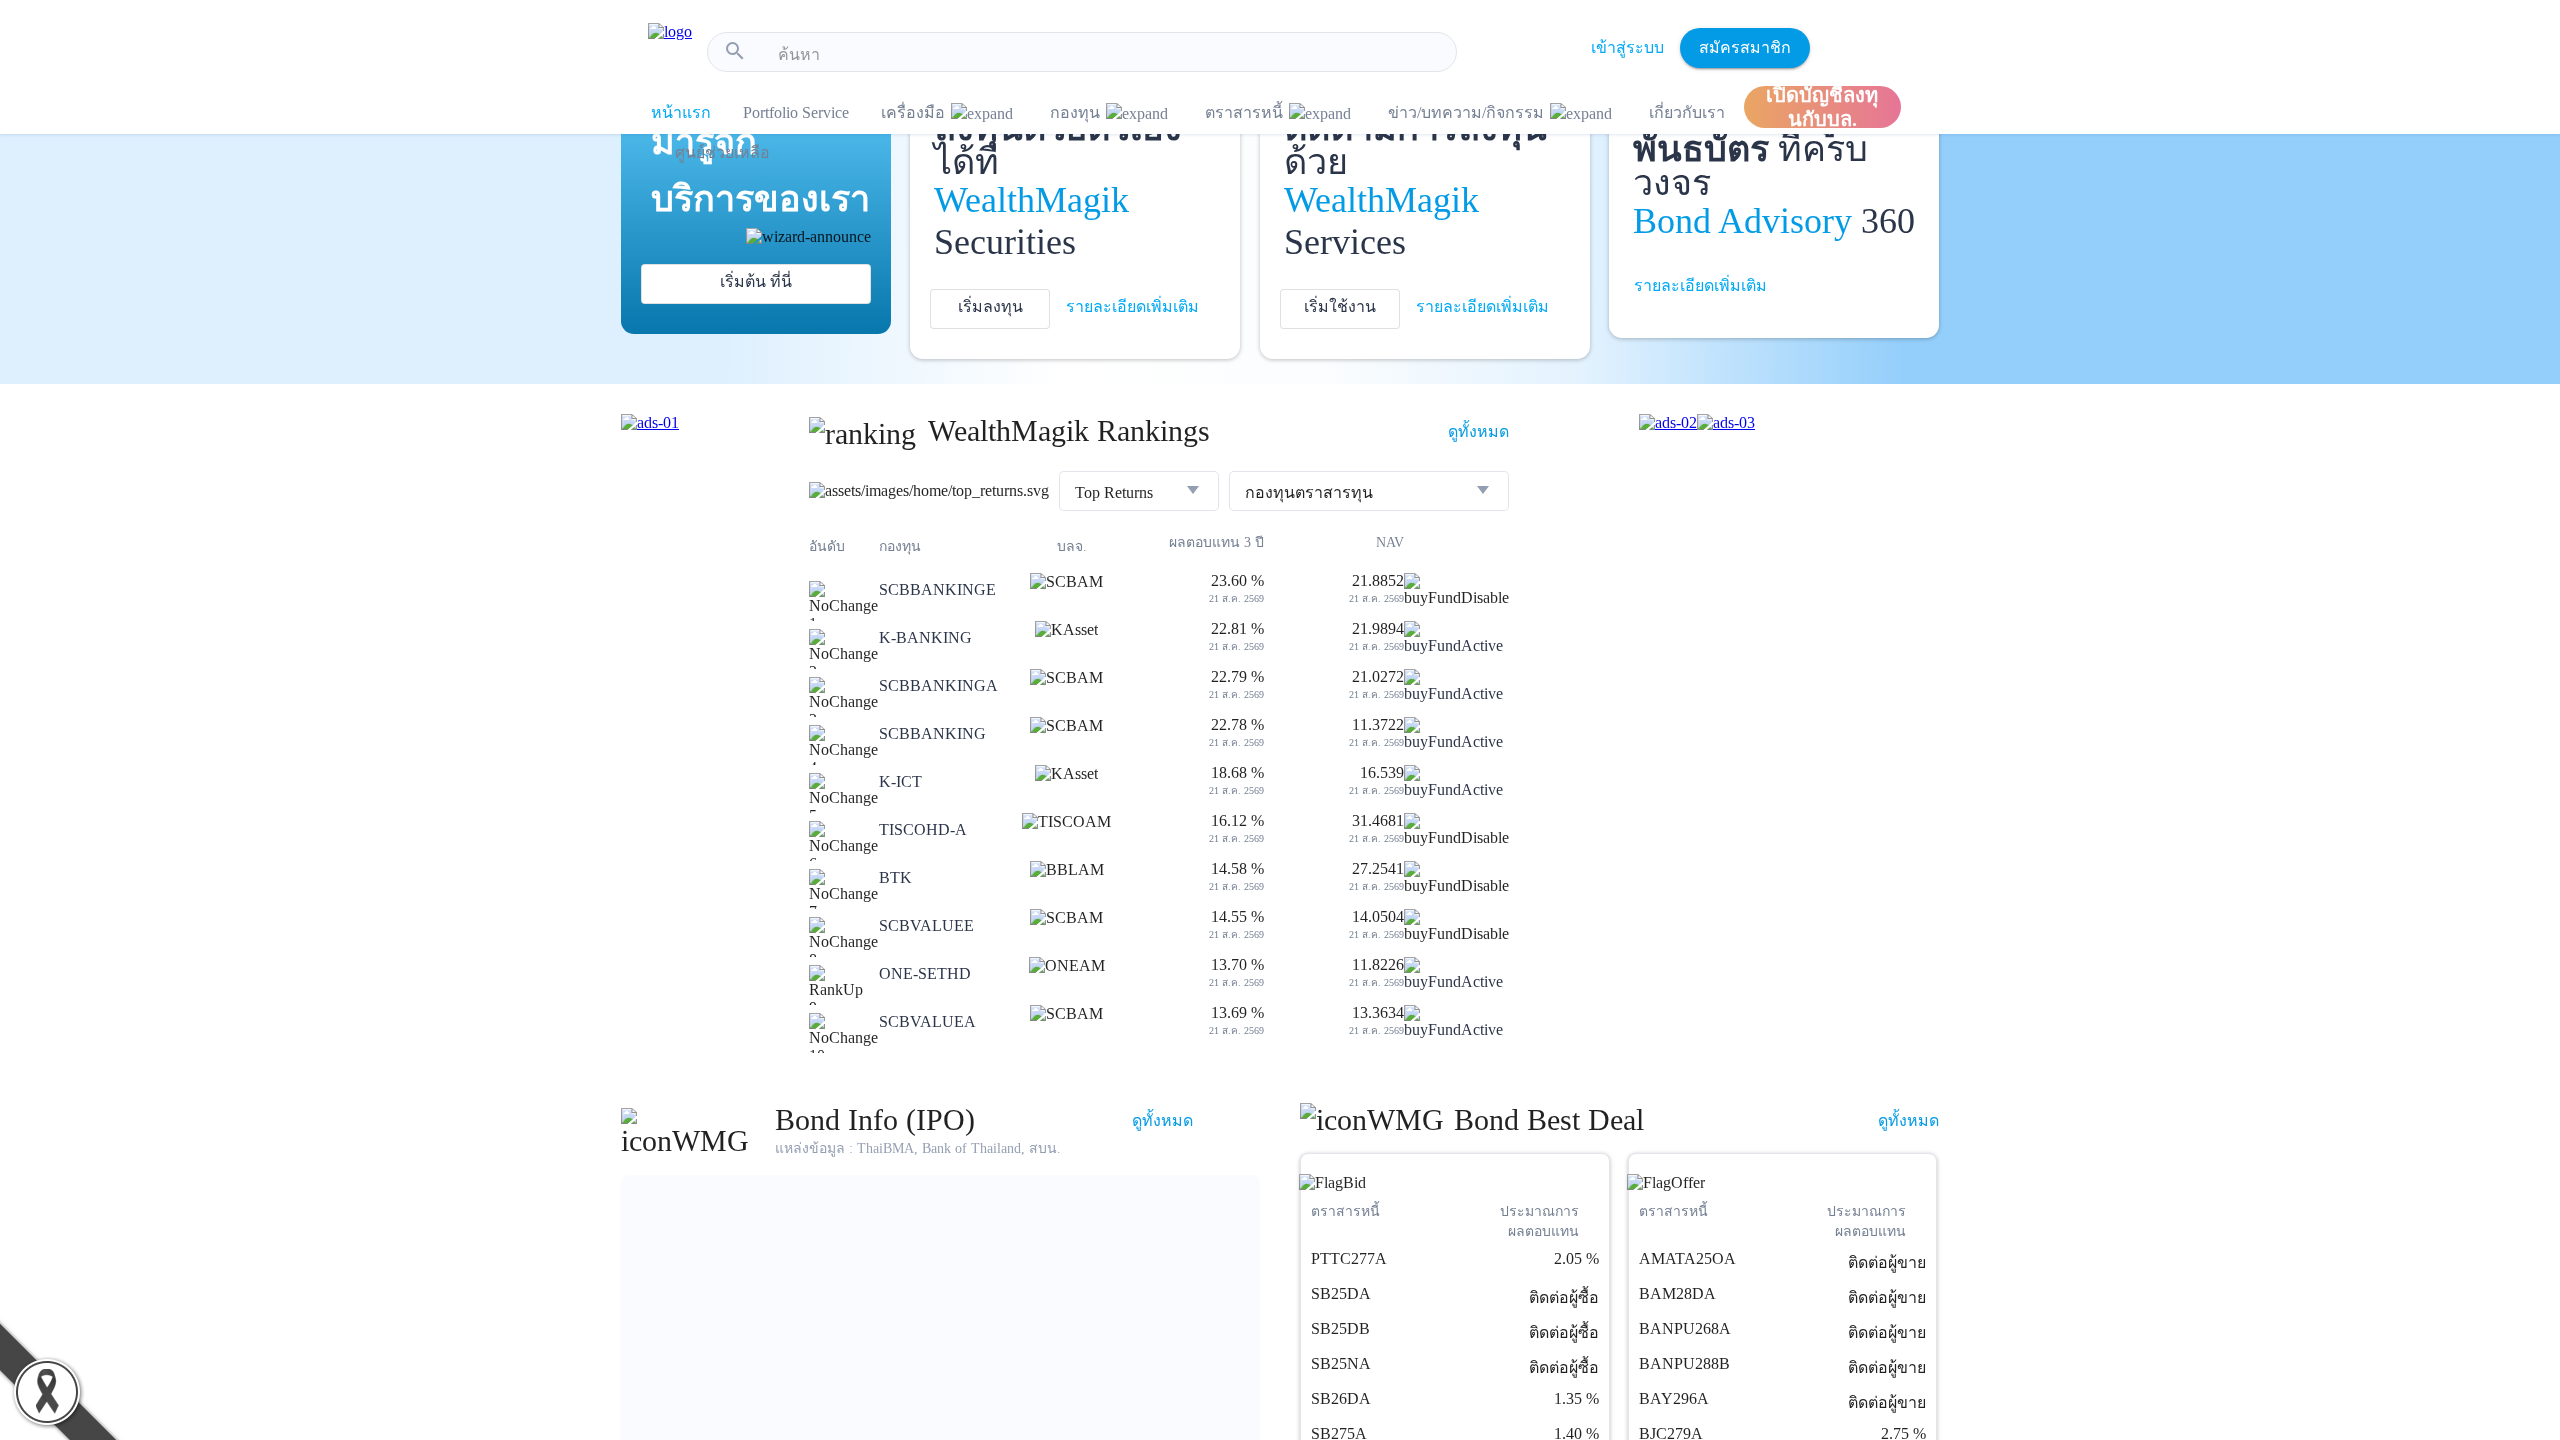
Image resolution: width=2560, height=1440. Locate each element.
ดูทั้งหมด (1478, 431)
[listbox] (1139, 493)
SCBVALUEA (927, 1021)
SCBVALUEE (926, 925)
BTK (895, 877)
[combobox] (1109, 55)
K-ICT (900, 781)
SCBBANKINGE (937, 589)
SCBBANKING (932, 733)
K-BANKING (925, 637)
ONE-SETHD (925, 973)
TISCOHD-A (923, 829)
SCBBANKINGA (938, 685)
